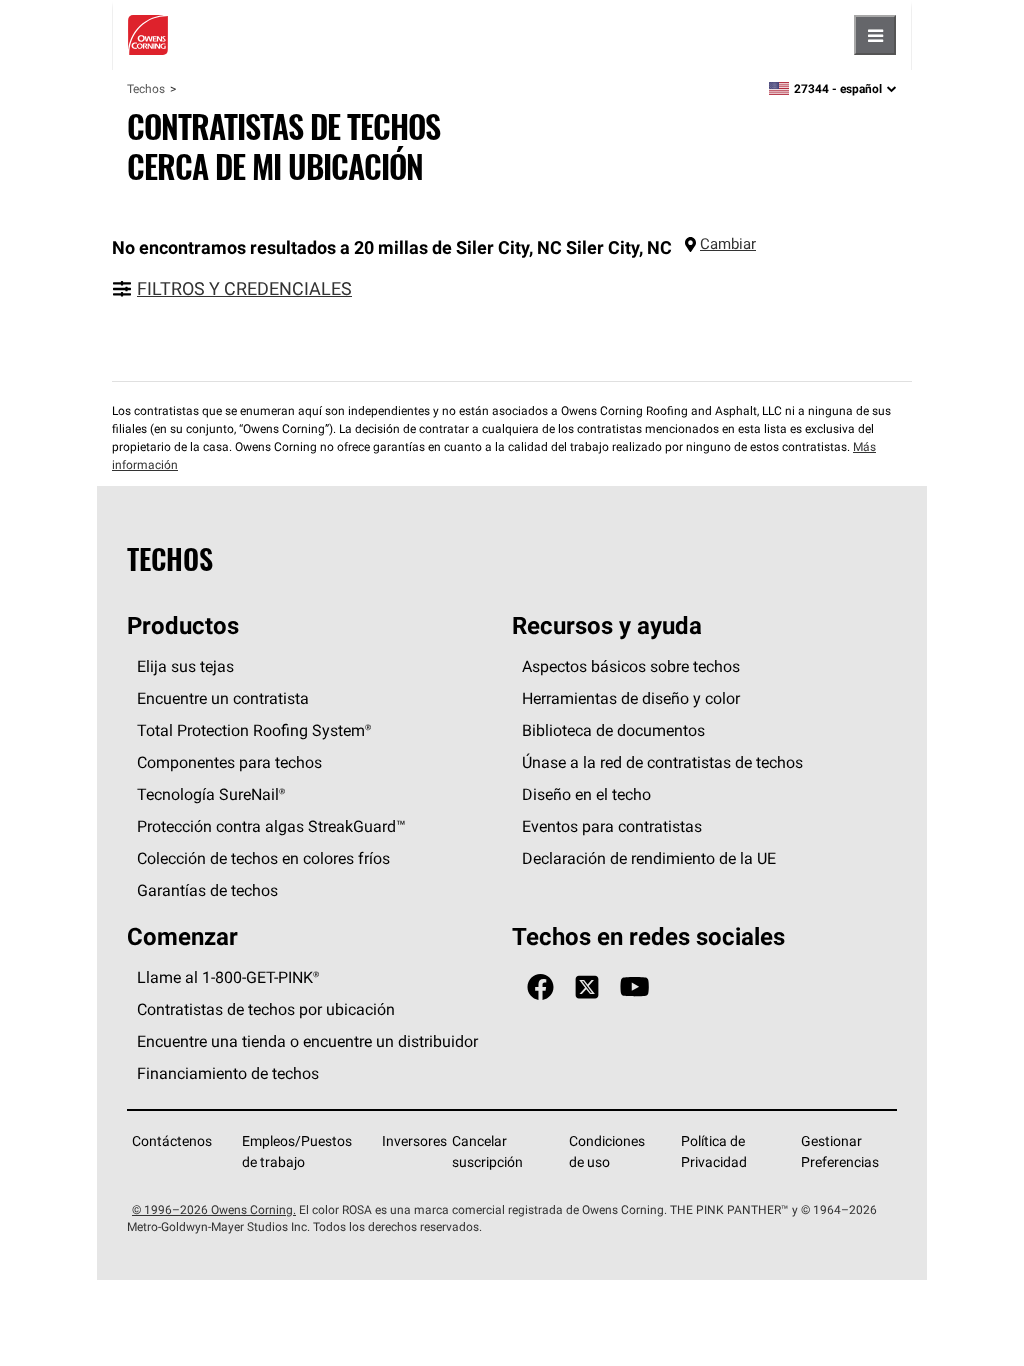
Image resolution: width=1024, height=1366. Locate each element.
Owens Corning (148, 35)
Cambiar (728, 243)
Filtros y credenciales (244, 288)
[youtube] (634, 987)
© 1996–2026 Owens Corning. (214, 1209)
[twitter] (587, 987)
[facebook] (540, 987)
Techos (146, 88)
